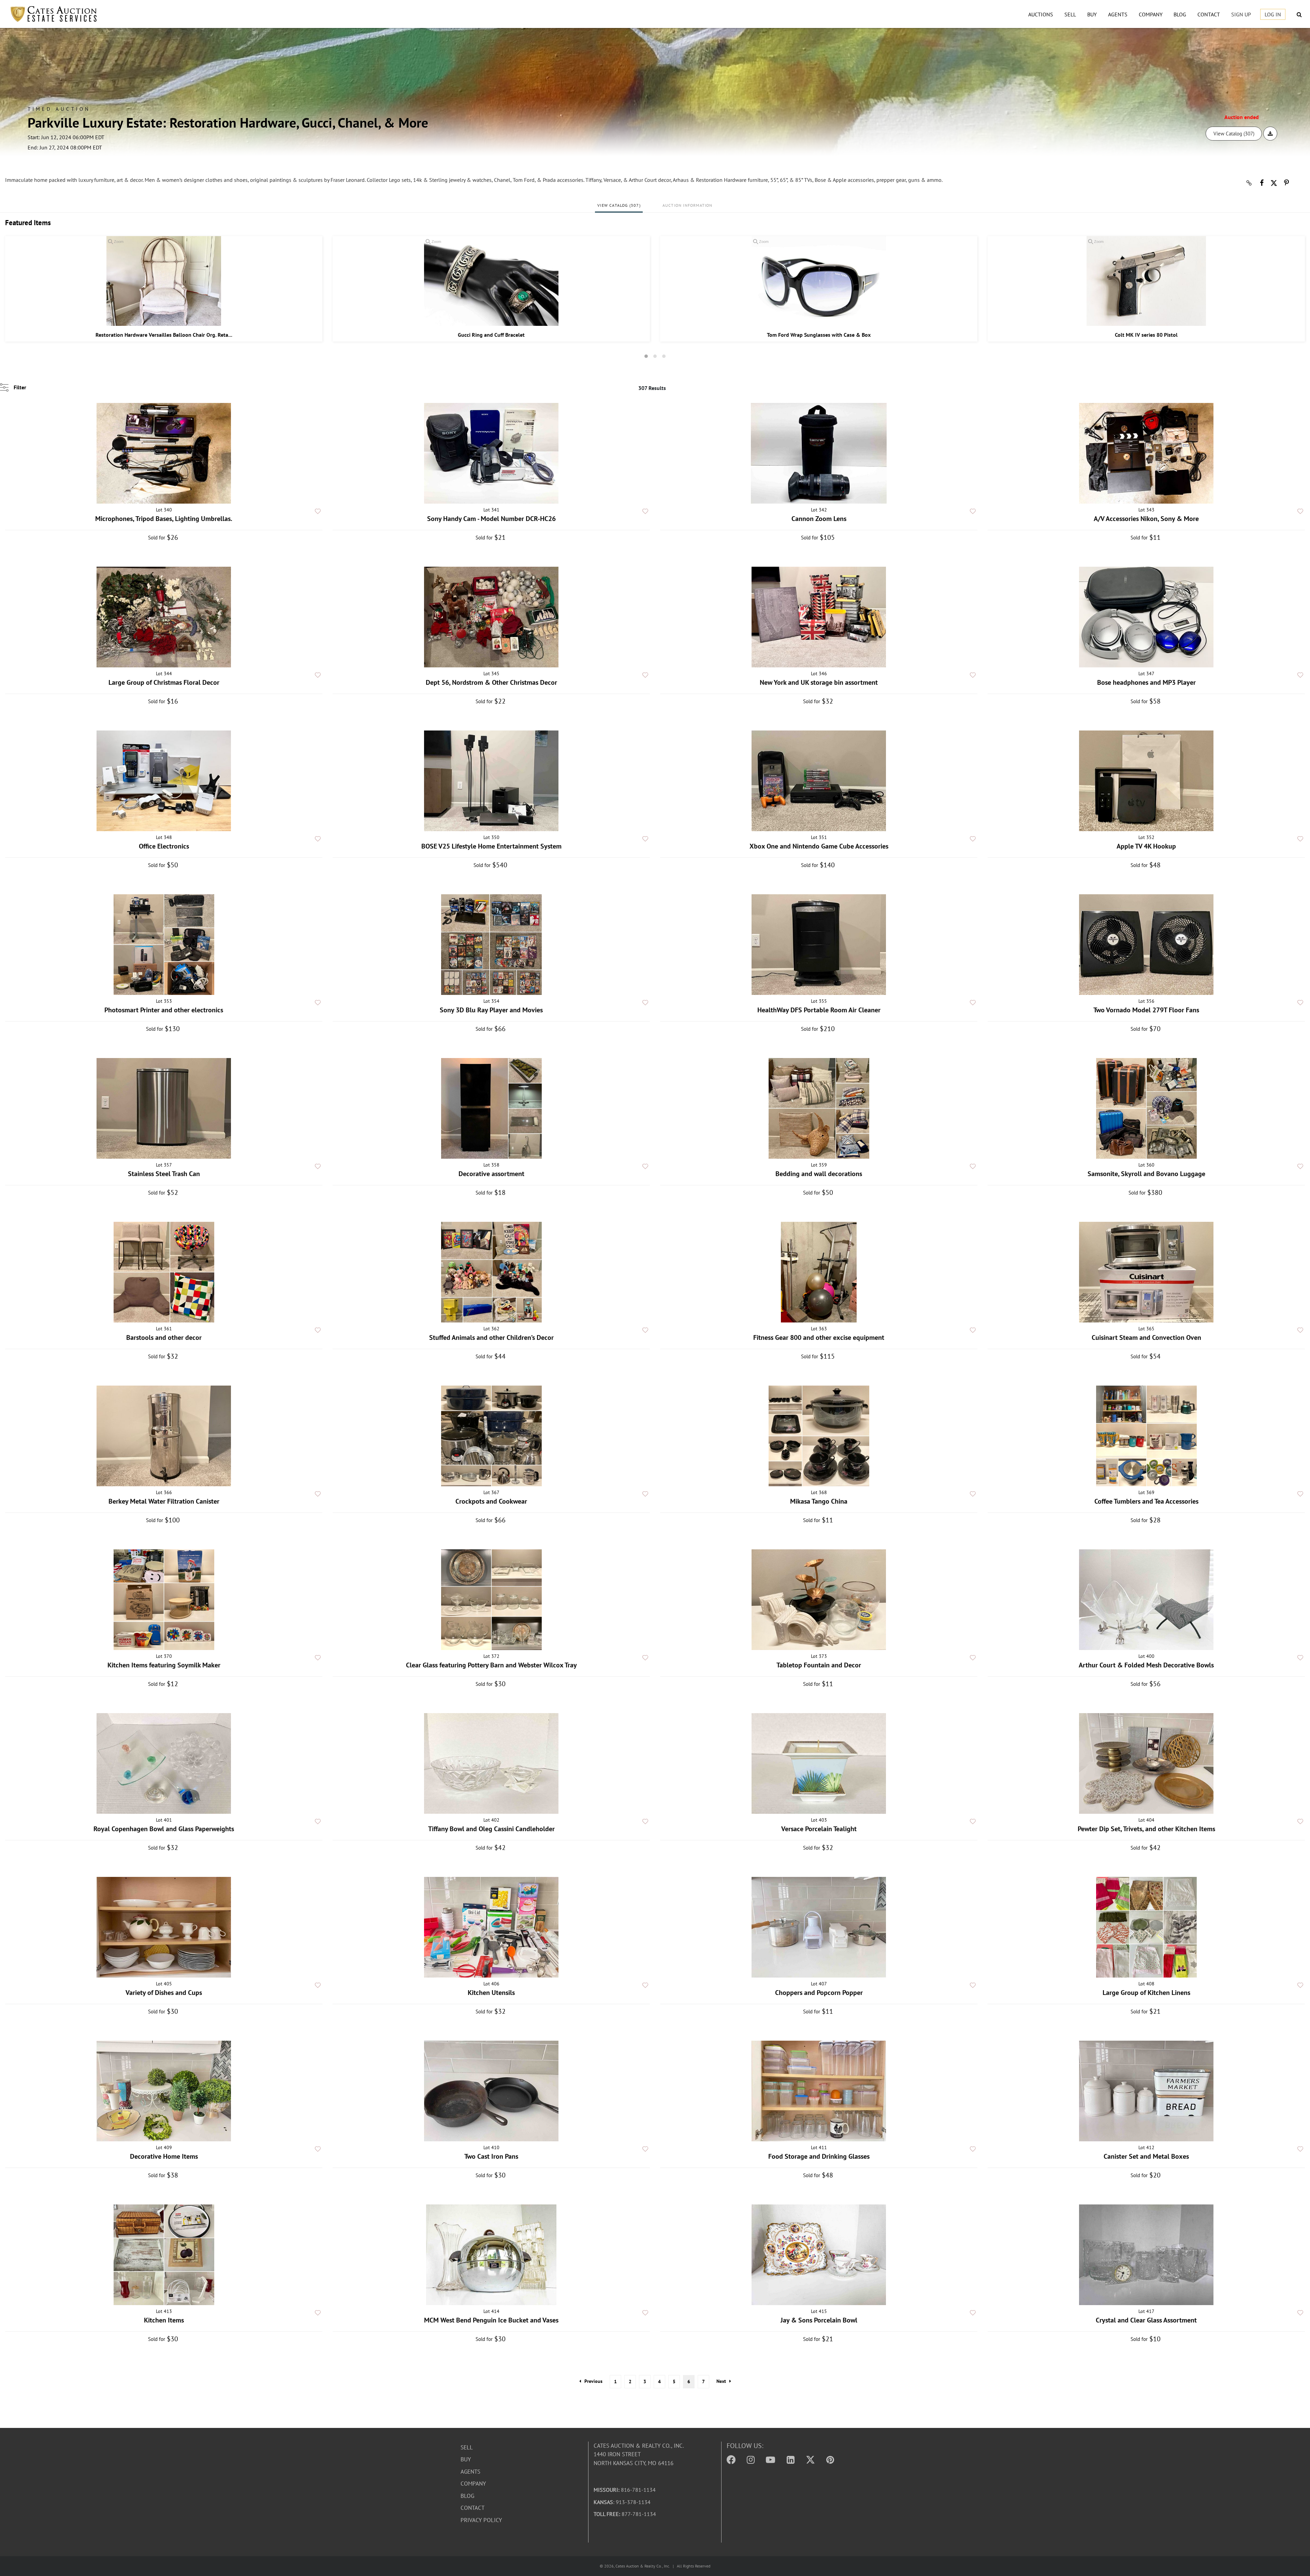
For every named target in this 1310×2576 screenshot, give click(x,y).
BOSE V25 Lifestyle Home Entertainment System (491, 846)
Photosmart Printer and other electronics (164, 1010)
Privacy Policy (481, 2520)
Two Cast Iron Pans (491, 2156)
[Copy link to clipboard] (1249, 183)
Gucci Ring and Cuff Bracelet (491, 335)
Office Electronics (164, 846)
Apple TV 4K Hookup (1146, 846)
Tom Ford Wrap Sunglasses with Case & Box (819, 335)
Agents (1118, 14)
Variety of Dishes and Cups (164, 1993)
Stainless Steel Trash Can (164, 1174)
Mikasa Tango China (819, 1501)
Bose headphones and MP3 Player (1146, 682)
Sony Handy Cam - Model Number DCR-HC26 (491, 519)
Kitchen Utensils (491, 1993)
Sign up (1241, 14)
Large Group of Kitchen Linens (1146, 1993)
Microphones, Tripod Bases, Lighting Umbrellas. (164, 519)
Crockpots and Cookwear (491, 1501)
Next (721, 2381)
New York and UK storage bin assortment (819, 682)
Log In (1273, 14)
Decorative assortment (491, 1174)
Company (1151, 14)
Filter (20, 387)
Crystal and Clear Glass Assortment (1146, 2320)
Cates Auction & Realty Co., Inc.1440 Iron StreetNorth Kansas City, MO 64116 (639, 2454)
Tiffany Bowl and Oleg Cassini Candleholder (491, 1829)
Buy (1092, 14)
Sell (1070, 14)
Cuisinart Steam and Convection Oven (1146, 1337)
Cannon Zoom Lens (819, 519)
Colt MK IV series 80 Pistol (1146, 335)
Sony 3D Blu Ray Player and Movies (491, 1010)
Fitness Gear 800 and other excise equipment (819, 1337)
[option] (164, 289)
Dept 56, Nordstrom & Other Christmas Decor (491, 682)
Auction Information (688, 205)
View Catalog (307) (1234, 134)
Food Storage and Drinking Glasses (819, 2156)
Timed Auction (59, 109)
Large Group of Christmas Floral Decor (164, 682)
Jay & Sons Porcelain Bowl (819, 2320)
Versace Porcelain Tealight (819, 1829)
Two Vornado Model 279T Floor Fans (1146, 1010)
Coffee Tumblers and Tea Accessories (1146, 1501)
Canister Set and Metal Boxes (1146, 2156)
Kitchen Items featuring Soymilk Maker (164, 1665)
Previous (593, 2381)
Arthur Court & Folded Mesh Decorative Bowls (1146, 1665)
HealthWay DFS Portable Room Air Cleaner (819, 1010)
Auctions (1041, 14)
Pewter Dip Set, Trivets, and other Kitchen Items (1146, 1829)
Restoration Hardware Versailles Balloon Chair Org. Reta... (164, 335)
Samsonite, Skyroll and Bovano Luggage (1146, 1174)
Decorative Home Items (164, 2156)
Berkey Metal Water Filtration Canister (164, 1501)
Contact (1209, 14)
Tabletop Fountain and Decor (819, 1665)
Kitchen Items (164, 2320)
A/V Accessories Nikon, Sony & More (1146, 519)
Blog (1180, 14)
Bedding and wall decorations (819, 1174)
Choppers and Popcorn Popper (819, 1993)
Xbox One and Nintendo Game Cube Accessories (819, 846)
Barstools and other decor (164, 1337)
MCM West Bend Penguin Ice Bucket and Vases (491, 2320)
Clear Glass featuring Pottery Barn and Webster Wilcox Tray (491, 1665)
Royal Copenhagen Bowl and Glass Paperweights (164, 1829)
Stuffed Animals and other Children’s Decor (491, 1337)
